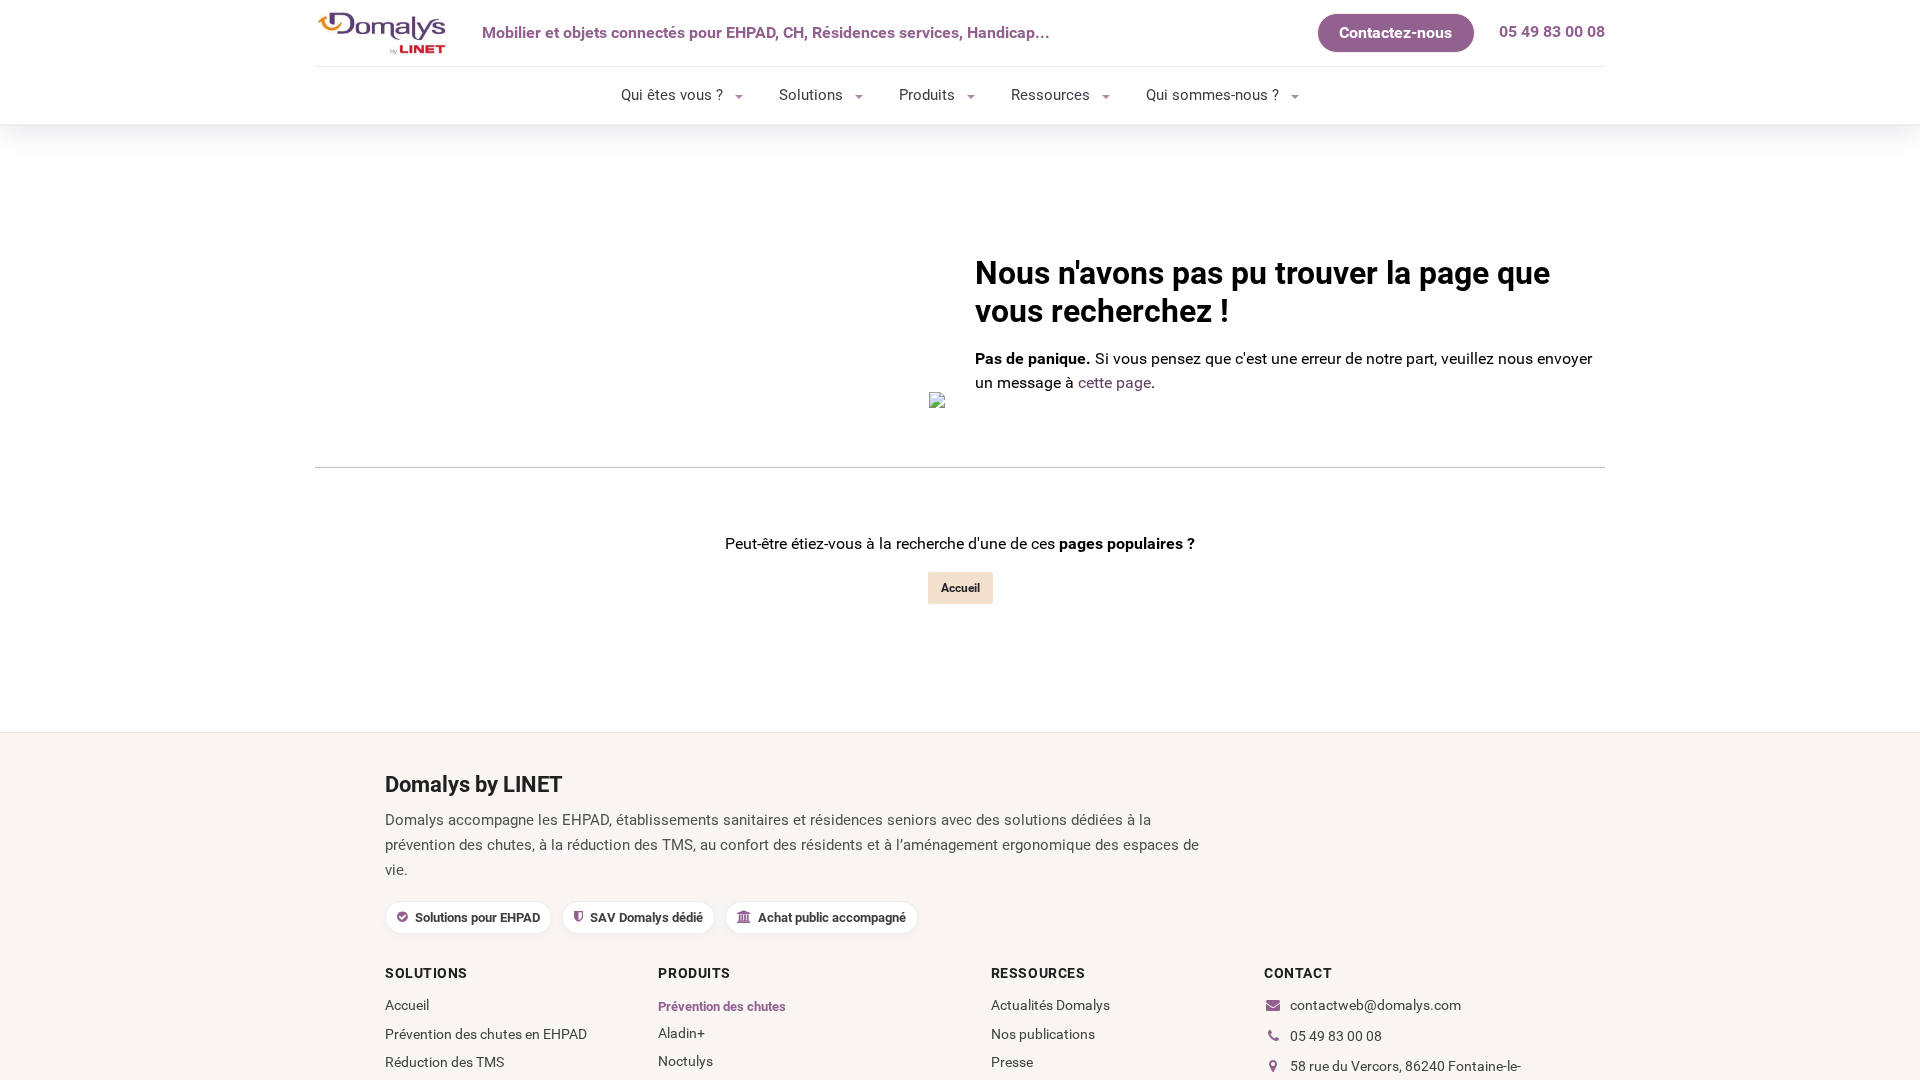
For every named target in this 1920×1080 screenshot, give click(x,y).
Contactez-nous (1395, 32)
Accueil (960, 588)
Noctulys (685, 1061)
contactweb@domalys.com (1375, 1005)
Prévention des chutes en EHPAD (486, 1034)
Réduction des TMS (444, 1062)
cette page (1114, 382)
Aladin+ (681, 1033)
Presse (1012, 1062)
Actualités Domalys (1050, 1005)
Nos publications (1043, 1034)
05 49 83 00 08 (1336, 1036)
